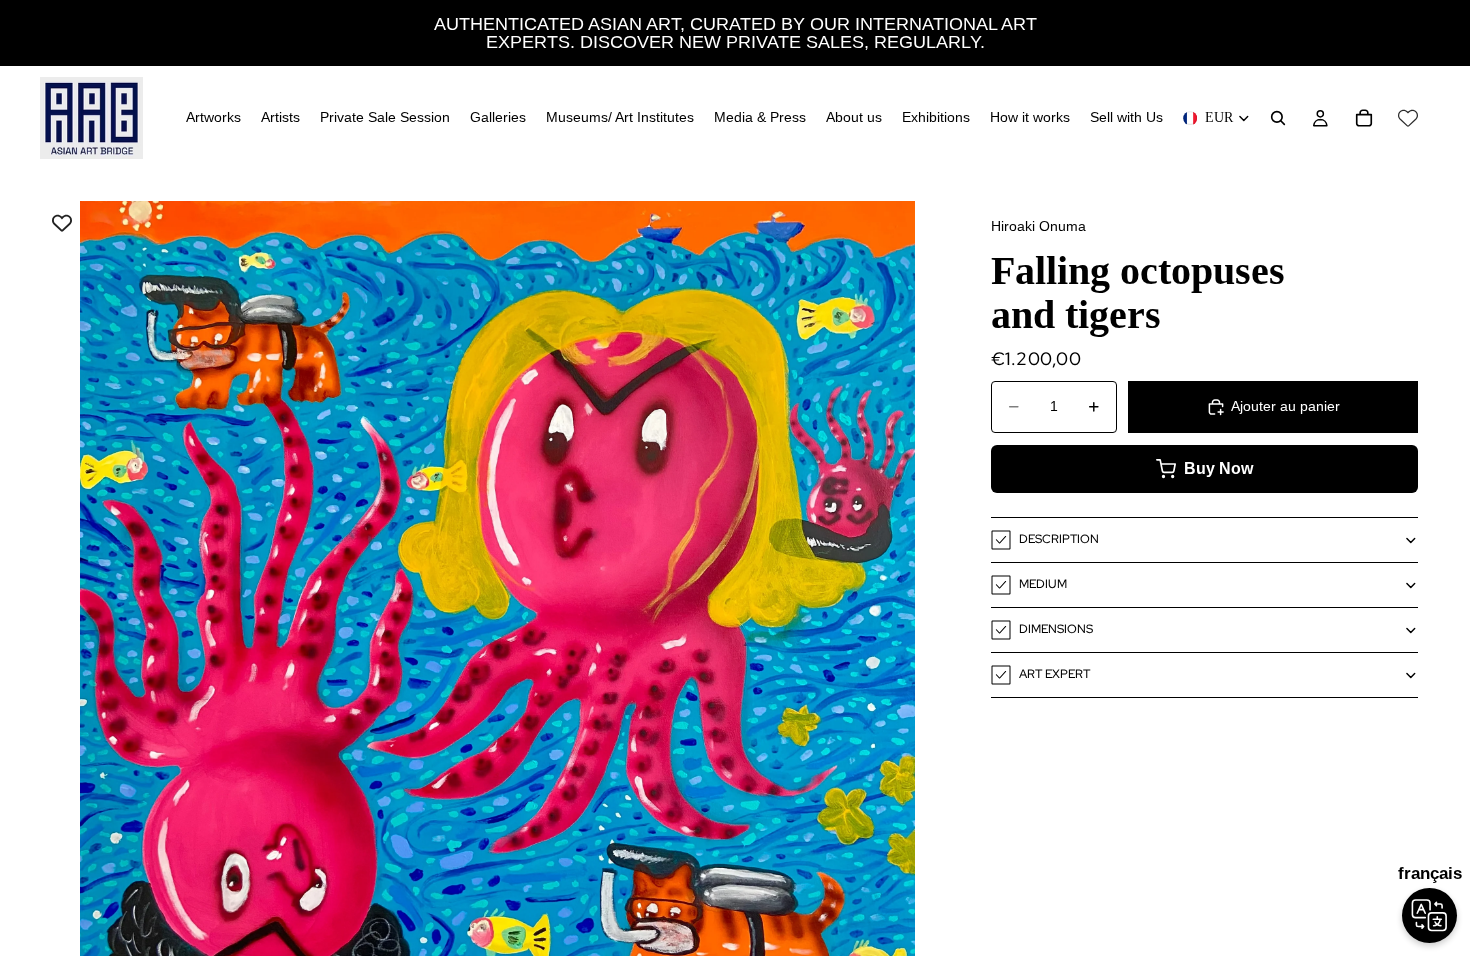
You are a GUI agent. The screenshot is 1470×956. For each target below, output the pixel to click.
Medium (1043, 584)
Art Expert (1054, 674)
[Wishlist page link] (1408, 118)
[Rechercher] (1278, 118)
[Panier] (1364, 118)
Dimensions (1056, 629)
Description (1059, 539)
